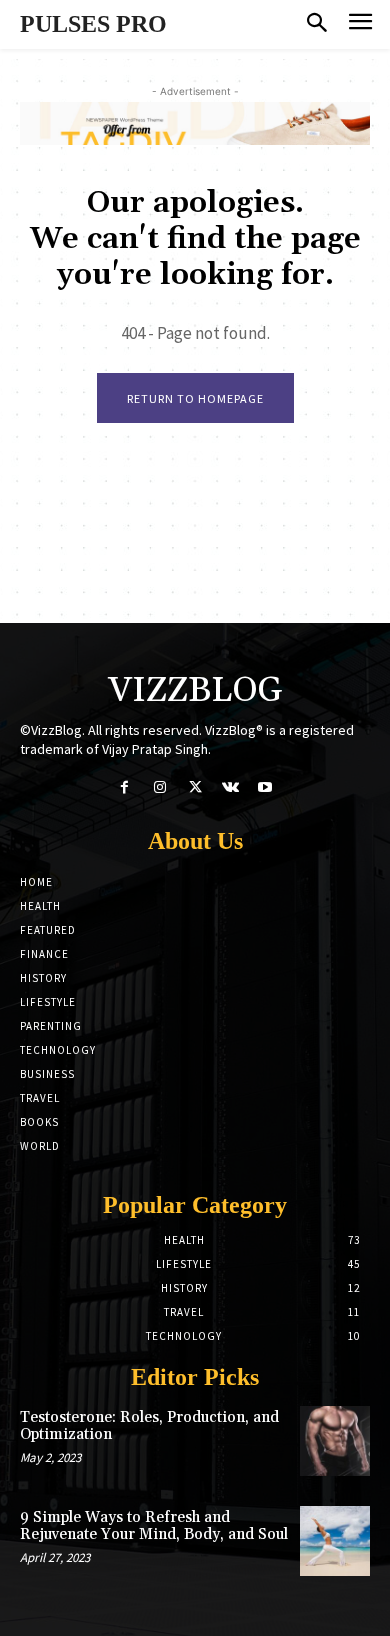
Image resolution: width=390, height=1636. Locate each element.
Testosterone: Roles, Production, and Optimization (149, 1426)
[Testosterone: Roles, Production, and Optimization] (335, 1441)
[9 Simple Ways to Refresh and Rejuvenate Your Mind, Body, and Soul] (335, 1541)
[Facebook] (124, 787)
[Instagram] (159, 787)
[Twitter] (194, 787)
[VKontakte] (230, 787)
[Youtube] (265, 787)
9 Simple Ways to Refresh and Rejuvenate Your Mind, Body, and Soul (154, 1526)
